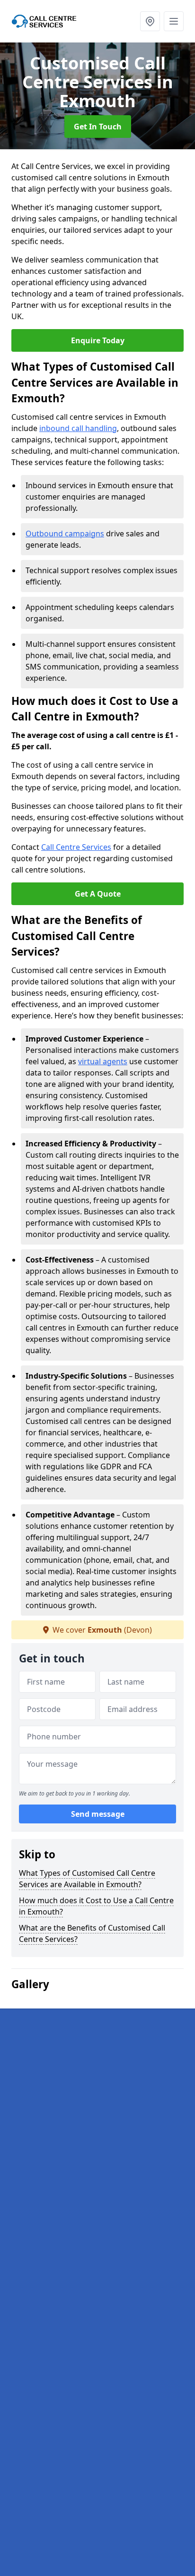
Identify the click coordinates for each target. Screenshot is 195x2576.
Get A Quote (98, 894)
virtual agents (103, 1061)
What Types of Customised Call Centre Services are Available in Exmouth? (87, 1879)
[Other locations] (150, 21)
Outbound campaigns (65, 534)
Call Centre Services (76, 847)
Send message (98, 1814)
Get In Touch (98, 127)
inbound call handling (78, 428)
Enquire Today (98, 340)
